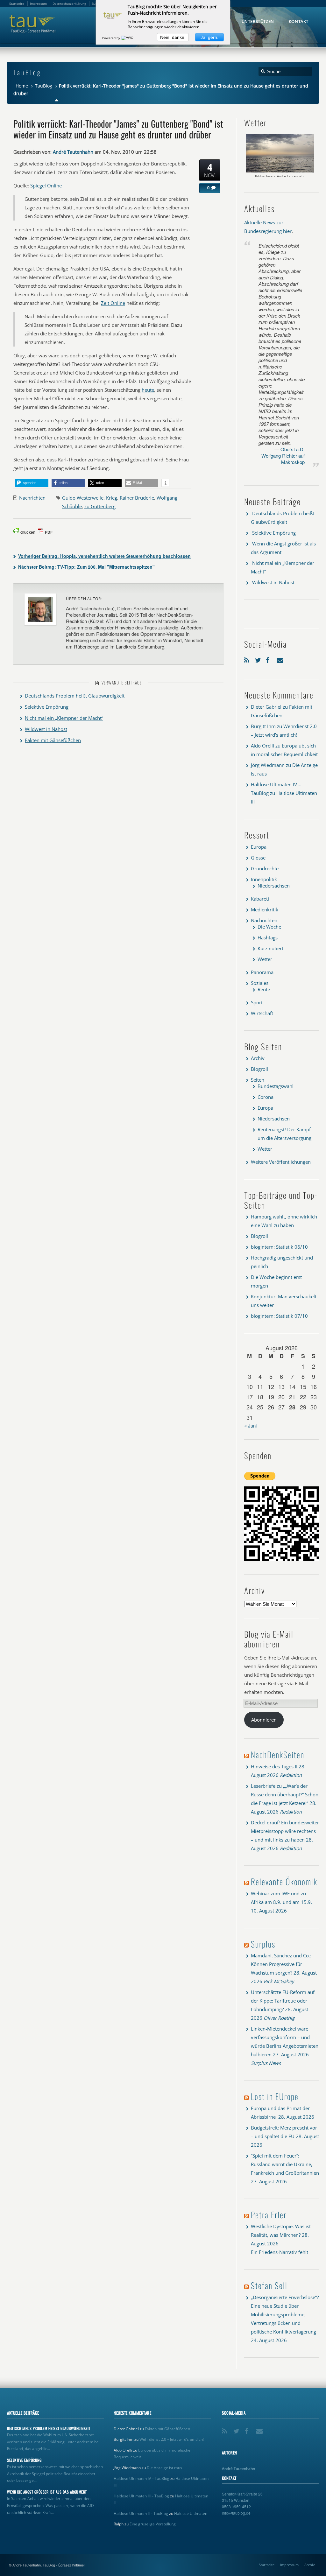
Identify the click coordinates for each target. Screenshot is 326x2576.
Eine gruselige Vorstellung (153, 2524)
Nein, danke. (173, 37)
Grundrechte (265, 868)
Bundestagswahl (276, 1086)
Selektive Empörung (47, 707)
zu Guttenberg (100, 506)
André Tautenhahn (73, 152)
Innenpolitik (264, 879)
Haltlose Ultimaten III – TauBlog (141, 2496)
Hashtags (268, 937)
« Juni (250, 1425)
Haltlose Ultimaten (191, 2513)
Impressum (289, 2565)
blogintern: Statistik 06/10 (279, 1247)
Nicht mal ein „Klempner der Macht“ (64, 718)
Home (22, 86)
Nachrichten (32, 498)
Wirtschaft (262, 1013)
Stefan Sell (269, 2285)
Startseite (267, 2565)
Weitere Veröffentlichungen (281, 1162)
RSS (248, 659)
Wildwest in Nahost (46, 729)
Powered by (112, 38)
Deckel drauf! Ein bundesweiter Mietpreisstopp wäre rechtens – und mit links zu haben (285, 1831)
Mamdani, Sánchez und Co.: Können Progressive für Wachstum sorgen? (281, 1964)
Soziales (260, 983)
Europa (259, 847)
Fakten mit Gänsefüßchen (53, 740)
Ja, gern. (209, 37)
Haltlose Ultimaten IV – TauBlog (142, 2478)
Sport (257, 1002)
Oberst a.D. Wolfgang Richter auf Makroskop (283, 456)
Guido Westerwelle (83, 498)
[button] (32, 483)
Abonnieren (264, 1720)
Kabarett (260, 899)
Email (280, 659)
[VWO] (128, 38)
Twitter (259, 659)
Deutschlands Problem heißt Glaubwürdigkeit (75, 696)
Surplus (263, 1944)
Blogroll (259, 1069)
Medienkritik (265, 909)
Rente (264, 989)
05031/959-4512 (236, 2506)
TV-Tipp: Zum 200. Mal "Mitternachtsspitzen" (86, 567)
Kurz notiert (270, 948)
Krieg (112, 498)
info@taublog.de (236, 2513)
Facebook (270, 659)
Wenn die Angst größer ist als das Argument (47, 2492)
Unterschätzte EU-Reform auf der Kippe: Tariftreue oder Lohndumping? (283, 2001)
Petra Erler (269, 2215)
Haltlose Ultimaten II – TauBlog (141, 2513)
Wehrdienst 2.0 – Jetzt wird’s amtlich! (172, 2439)
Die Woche (269, 927)
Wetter (265, 959)
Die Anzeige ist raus (164, 2468)
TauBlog (44, 86)
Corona (266, 1097)
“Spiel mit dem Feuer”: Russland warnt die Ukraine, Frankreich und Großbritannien (285, 2164)
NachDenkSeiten (278, 1755)
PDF (49, 532)
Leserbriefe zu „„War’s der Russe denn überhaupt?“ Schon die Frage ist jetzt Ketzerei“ (285, 1794)
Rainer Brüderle (137, 498)
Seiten (258, 1080)
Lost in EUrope (275, 2096)
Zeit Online (113, 303)
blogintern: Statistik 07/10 (279, 1316)
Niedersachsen (274, 886)
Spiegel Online (46, 186)
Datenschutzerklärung (69, 4)
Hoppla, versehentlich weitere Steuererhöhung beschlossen (104, 556)
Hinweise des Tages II (274, 1766)
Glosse (258, 858)
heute (148, 390)
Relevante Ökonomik (284, 1881)
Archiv (258, 1058)
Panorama (262, 972)
